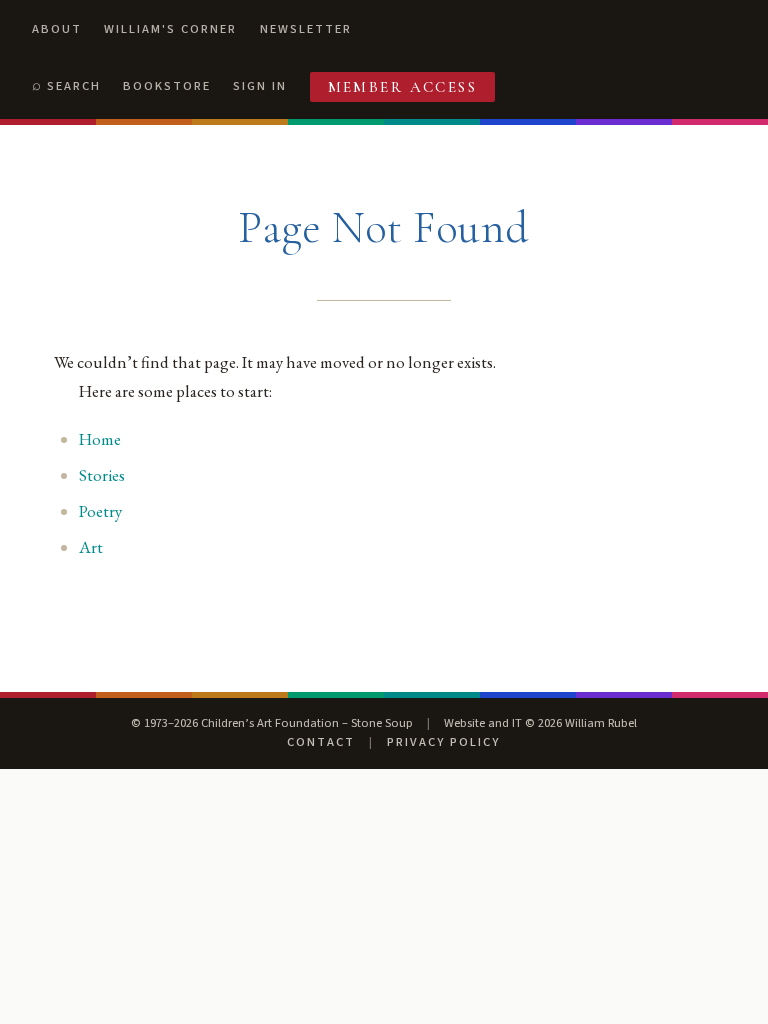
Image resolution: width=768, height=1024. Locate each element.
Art (91, 547)
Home (100, 439)
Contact (321, 742)
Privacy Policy (443, 742)
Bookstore (167, 86)
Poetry (100, 511)
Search (74, 86)
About (57, 29)
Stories (102, 475)
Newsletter (306, 29)
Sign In (260, 86)
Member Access (403, 87)
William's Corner (170, 29)
